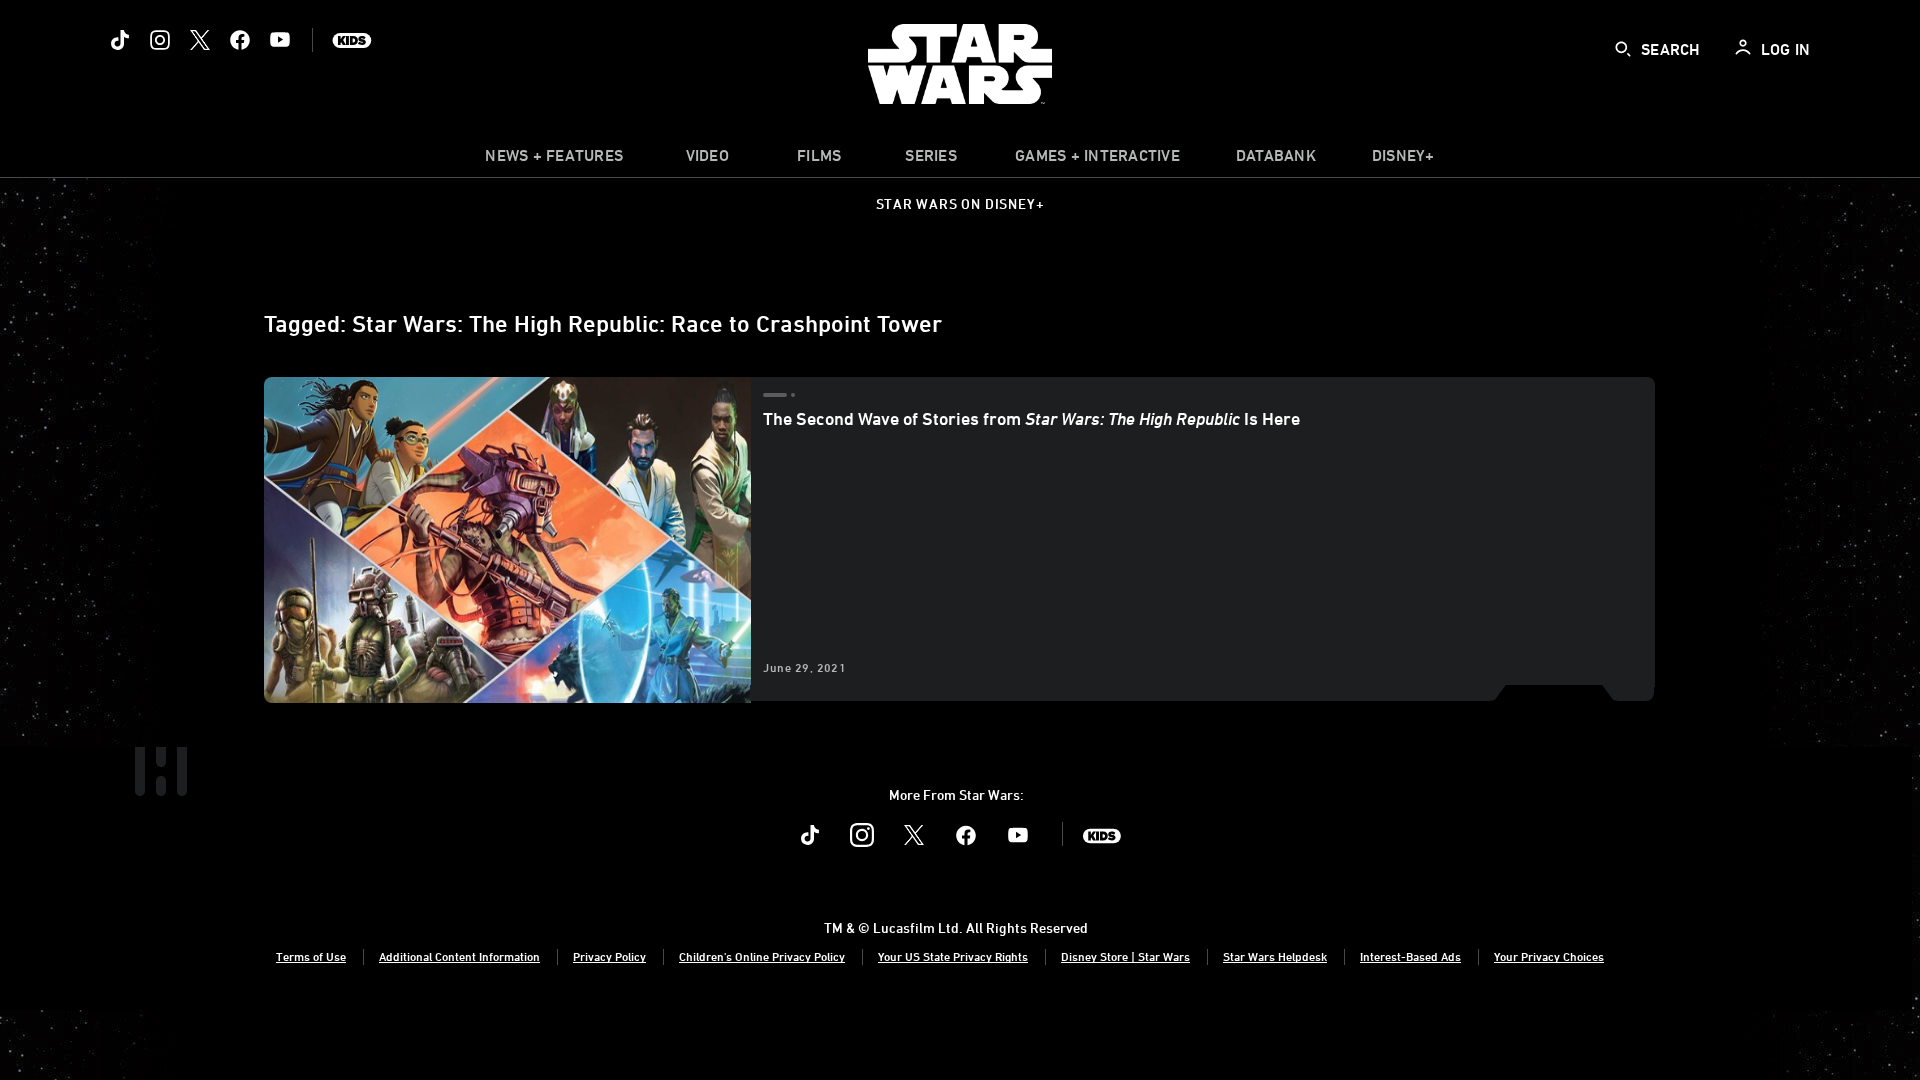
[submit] (1623, 49)
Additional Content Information (459, 956)
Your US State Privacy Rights (953, 956)
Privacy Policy (609, 956)
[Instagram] (160, 40)
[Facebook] (240, 40)
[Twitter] (200, 40)
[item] (554, 160)
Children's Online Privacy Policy (762, 956)
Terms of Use (311, 956)
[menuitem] (707, 160)
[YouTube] (280, 40)
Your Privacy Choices (1549, 956)
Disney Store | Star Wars (1125, 956)
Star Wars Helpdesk (1275, 956)
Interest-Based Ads (1410, 956)
